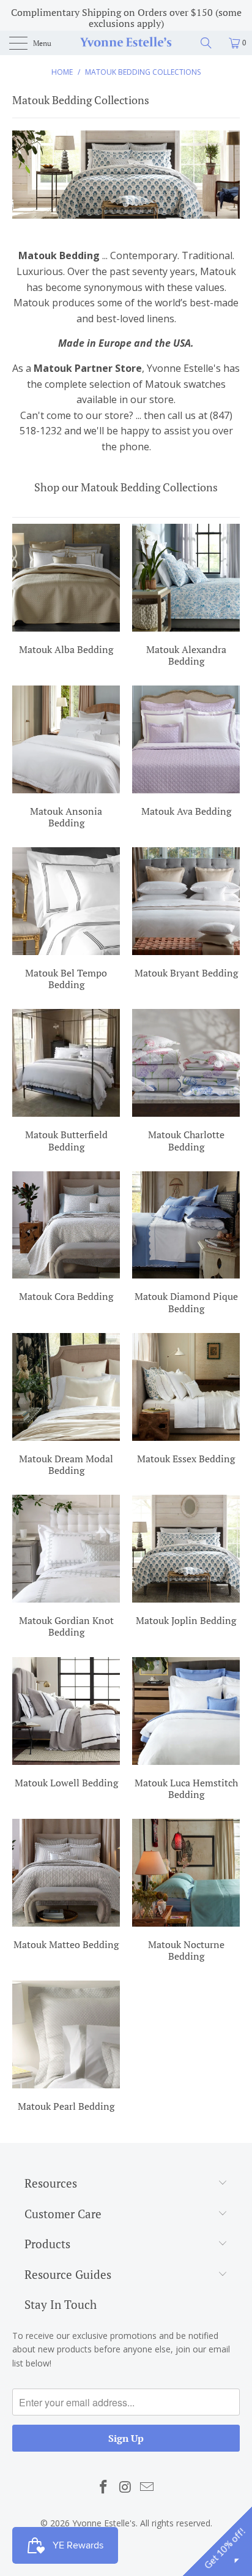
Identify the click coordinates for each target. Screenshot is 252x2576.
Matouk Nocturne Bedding (186, 1892)
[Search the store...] (210, 43)
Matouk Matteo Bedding (66, 1886)
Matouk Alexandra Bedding (186, 597)
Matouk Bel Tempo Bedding (66, 920)
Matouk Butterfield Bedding (66, 1082)
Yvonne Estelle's (104, 2523)
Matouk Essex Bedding (186, 1400)
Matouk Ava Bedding (186, 753)
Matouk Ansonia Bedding (66, 759)
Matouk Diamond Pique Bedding (186, 1245)
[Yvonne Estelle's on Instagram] (125, 2487)
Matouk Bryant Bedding (186, 915)
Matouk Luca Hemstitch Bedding (186, 1730)
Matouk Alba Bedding (66, 591)
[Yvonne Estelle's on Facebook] (103, 2487)
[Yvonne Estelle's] (126, 43)
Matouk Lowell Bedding (66, 1724)
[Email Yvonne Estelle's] (147, 2487)
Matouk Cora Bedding (66, 1239)
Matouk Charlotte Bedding (186, 1082)
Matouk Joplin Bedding (186, 1562)
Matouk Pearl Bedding (66, 2048)
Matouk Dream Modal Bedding (66, 1406)
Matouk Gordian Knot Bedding (66, 1568)
